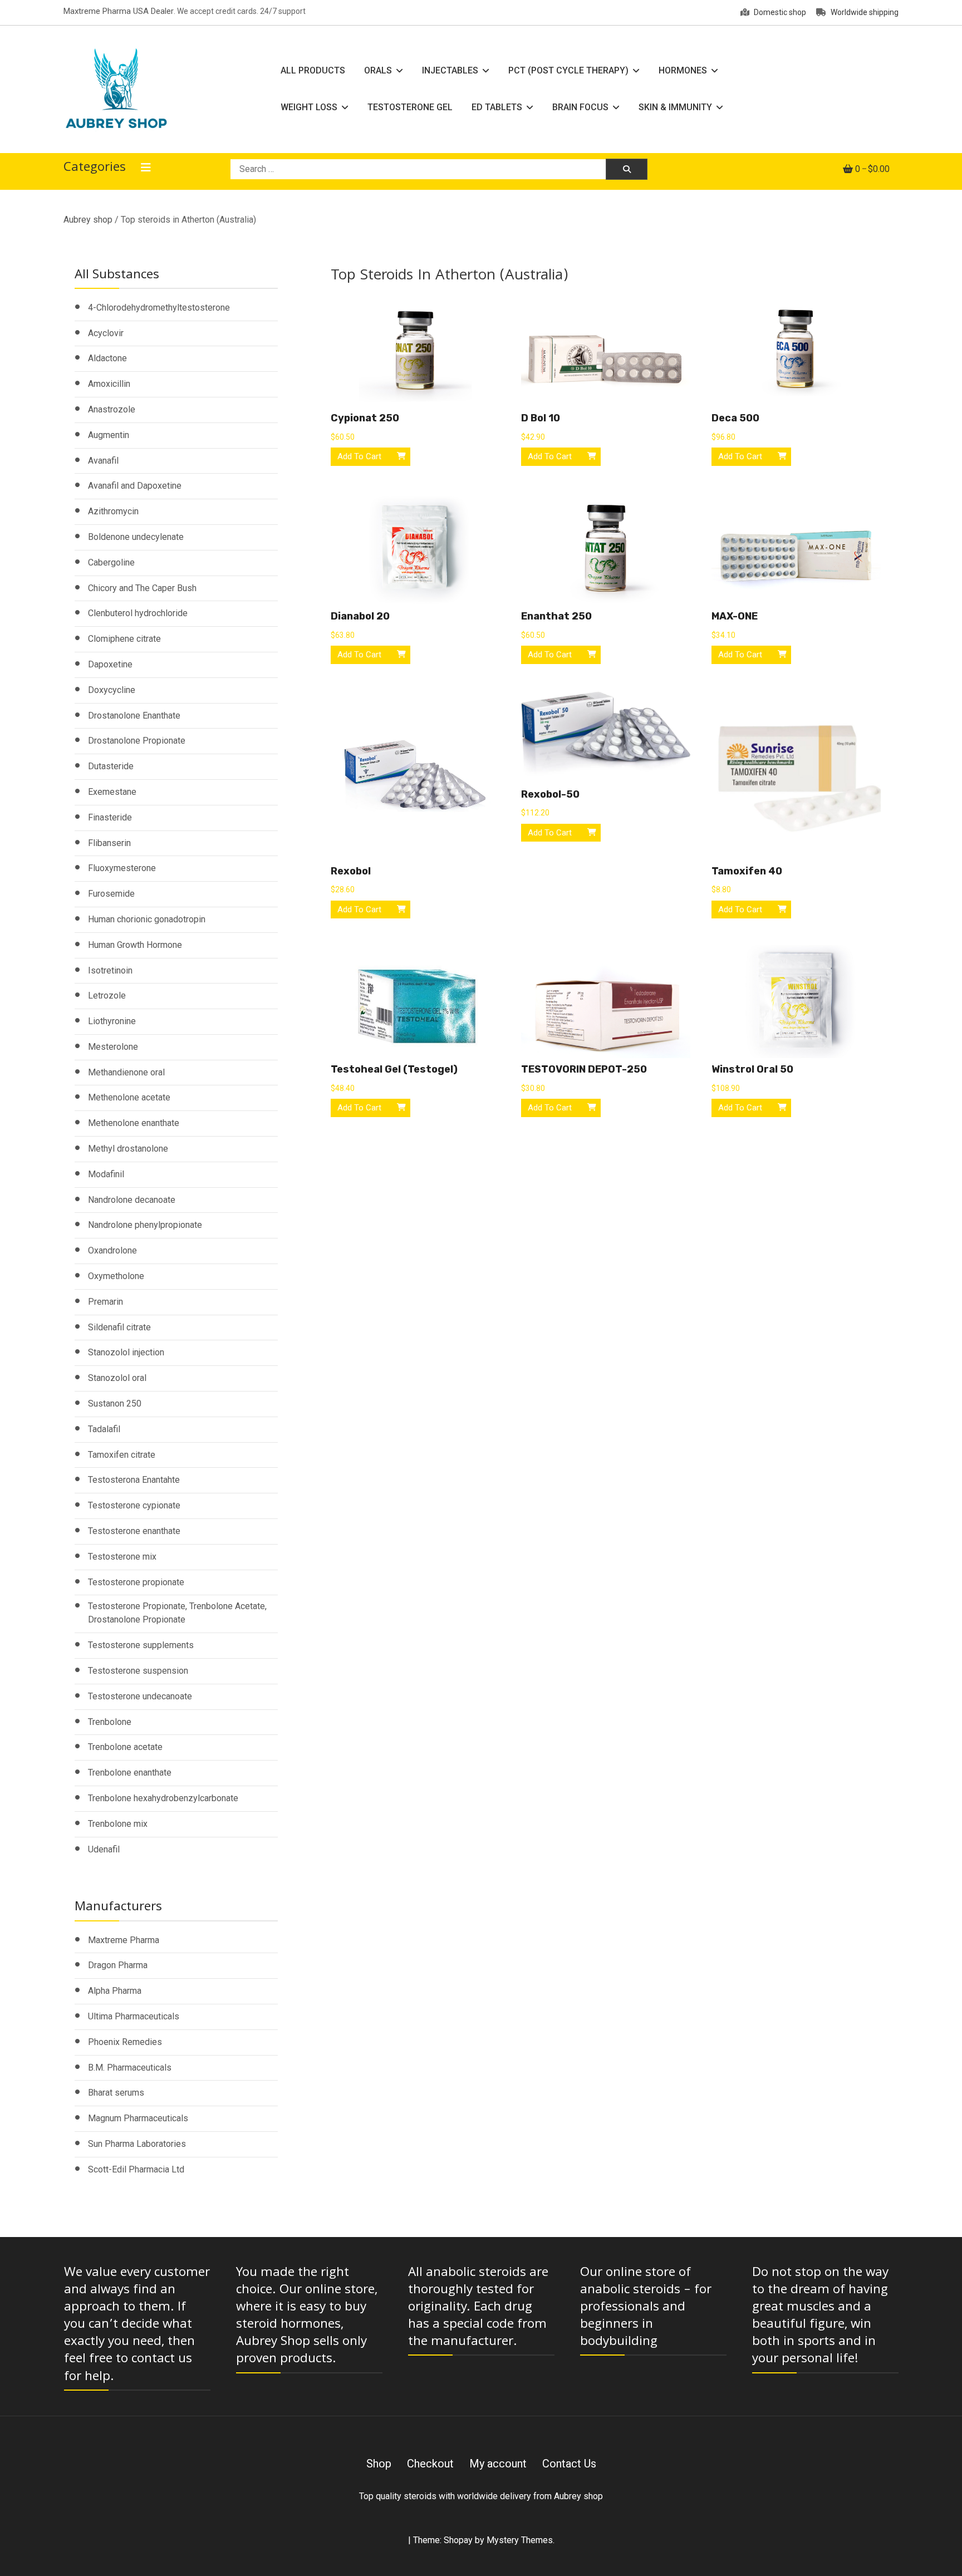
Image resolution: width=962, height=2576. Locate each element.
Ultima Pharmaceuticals (134, 2016)
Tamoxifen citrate (122, 1455)
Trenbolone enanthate (130, 1773)
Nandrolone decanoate (132, 1200)
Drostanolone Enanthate (134, 716)
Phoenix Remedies (125, 2042)
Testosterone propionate (136, 1582)
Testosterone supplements (141, 1645)
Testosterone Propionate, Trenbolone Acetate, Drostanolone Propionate (177, 1613)
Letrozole (107, 996)
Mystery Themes (520, 2540)
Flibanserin (109, 843)
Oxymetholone (116, 1276)
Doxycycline (112, 690)
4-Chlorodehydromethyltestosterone (159, 308)
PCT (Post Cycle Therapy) (568, 70)
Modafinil (106, 1174)
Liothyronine (112, 1021)
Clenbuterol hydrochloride (138, 613)
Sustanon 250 (115, 1403)
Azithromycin (113, 511)
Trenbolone (110, 1722)
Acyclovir (106, 333)
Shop (379, 2464)
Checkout (430, 2464)
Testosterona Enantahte (134, 1480)
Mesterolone (113, 1047)
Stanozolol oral (117, 1378)
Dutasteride (111, 766)
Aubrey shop (88, 220)
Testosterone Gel (410, 107)
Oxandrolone (112, 1250)
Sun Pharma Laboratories (137, 2144)
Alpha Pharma (115, 1991)
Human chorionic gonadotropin (147, 919)
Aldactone (107, 358)
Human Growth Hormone (135, 945)
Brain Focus (580, 107)
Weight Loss (309, 107)
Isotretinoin (110, 970)
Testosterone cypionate (134, 1505)
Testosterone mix (122, 1557)
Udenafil (104, 1849)
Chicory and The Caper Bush (142, 588)
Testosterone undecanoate (140, 1696)
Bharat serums (116, 2093)
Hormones (683, 70)
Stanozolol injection (126, 1352)
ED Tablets (497, 107)
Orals (378, 70)
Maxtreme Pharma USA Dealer (119, 11)
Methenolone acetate (129, 1097)
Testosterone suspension (138, 1671)
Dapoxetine (110, 664)
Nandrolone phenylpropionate (145, 1225)
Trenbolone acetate (125, 1747)
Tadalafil (104, 1429)
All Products (313, 70)
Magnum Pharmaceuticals (138, 2118)
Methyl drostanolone (128, 1149)
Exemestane (112, 792)
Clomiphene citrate (124, 639)
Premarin (105, 1302)
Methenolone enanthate (134, 1123)
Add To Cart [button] (359, 456)
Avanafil (103, 461)
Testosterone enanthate (134, 1531)
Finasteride (110, 817)
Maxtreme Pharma (124, 1940)
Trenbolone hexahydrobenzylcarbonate (163, 1798)
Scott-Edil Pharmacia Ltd (136, 2169)
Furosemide (111, 894)
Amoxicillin (109, 384)
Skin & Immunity (675, 107)
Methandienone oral (126, 1072)
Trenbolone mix (118, 1824)
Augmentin (109, 435)
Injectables (450, 70)
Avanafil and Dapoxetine (135, 486)
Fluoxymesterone (122, 868)
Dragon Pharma (118, 1965)
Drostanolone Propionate (137, 741)
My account (498, 2464)
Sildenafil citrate (119, 1327)
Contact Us (569, 2464)
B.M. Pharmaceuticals (130, 2068)
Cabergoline (111, 562)
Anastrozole (112, 409)
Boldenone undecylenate (136, 537)
